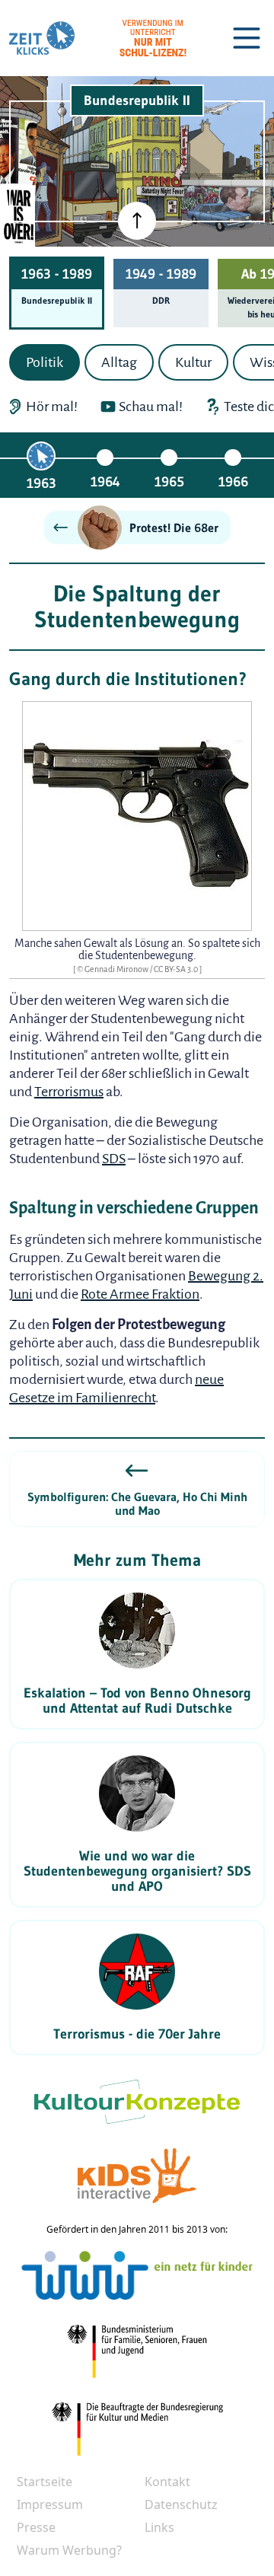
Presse (36, 2527)
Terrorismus (69, 1092)
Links (159, 2527)
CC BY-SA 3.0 (177, 969)
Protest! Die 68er (174, 528)
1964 (105, 482)
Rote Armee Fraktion (140, 1294)
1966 (233, 482)
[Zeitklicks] (42, 38)
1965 (169, 482)
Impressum (50, 2504)
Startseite (45, 2482)
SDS (114, 1159)
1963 (41, 483)
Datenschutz (181, 2504)
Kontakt (167, 2482)
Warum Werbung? (69, 2550)
